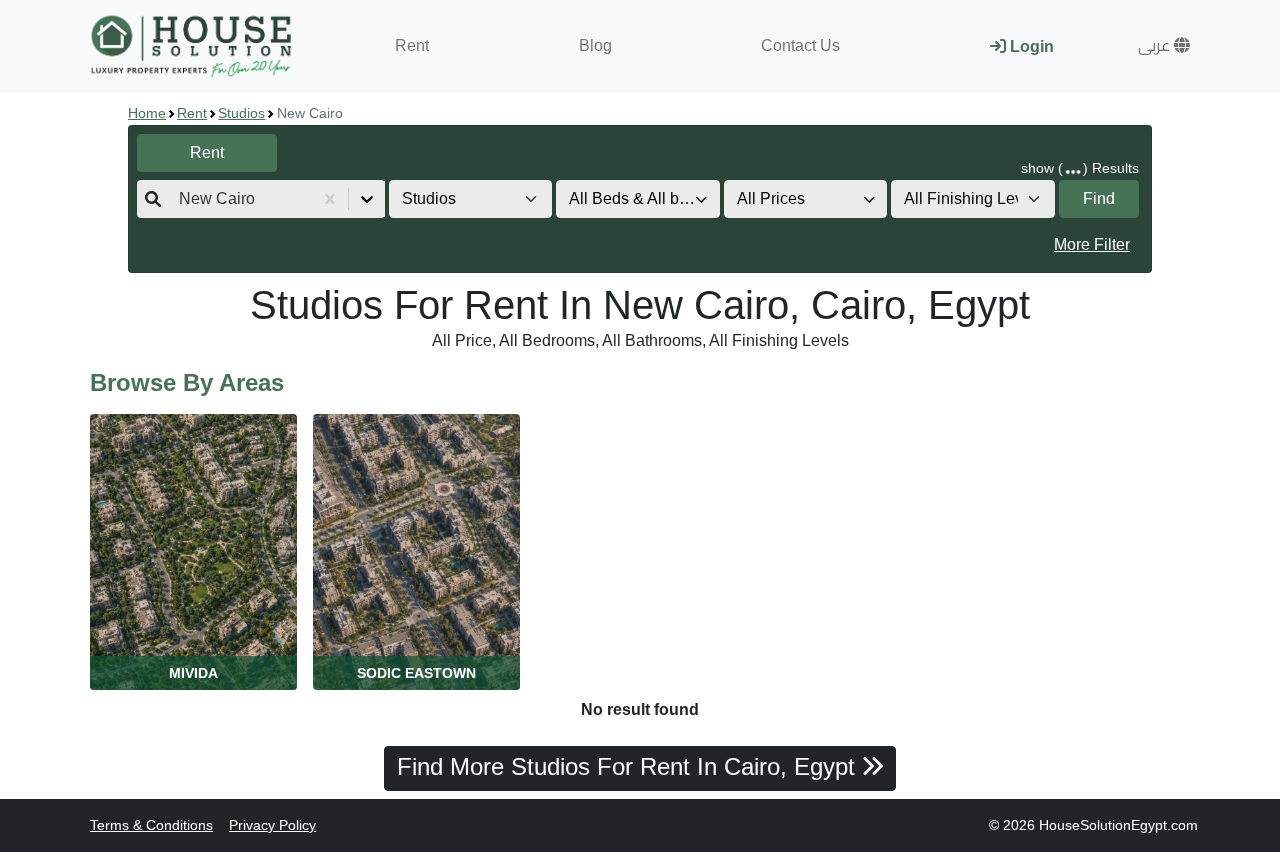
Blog (595, 45)
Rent (412, 45)
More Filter (1092, 244)
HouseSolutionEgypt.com (1118, 825)
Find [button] (1099, 198)
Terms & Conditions (151, 825)
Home (147, 113)
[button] (1164, 46)
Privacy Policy (272, 825)
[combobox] (181, 199)
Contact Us (800, 45)
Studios (241, 113)
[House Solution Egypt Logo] (193, 46)
